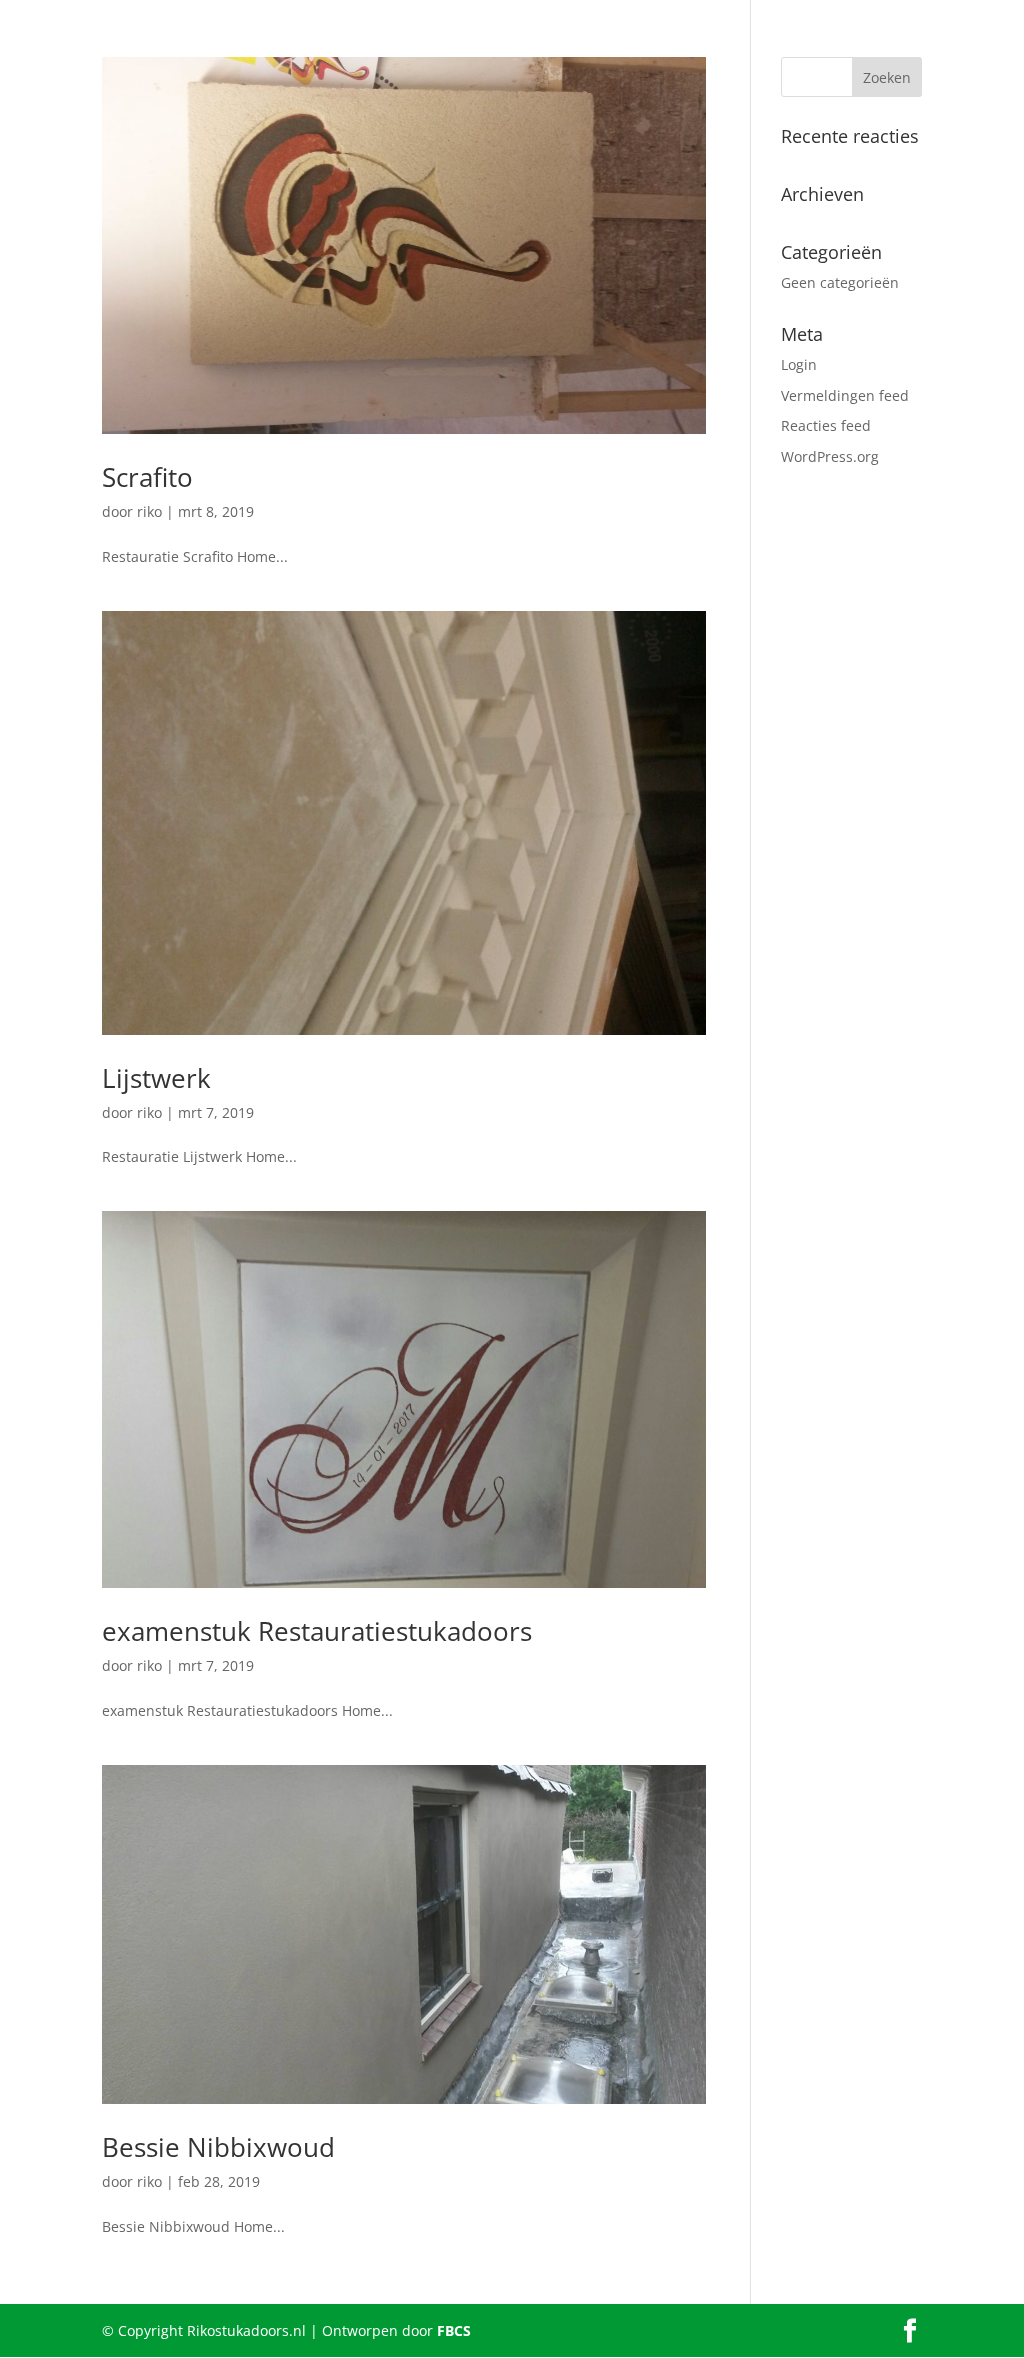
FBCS (454, 2330)
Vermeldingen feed (845, 395)
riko (149, 511)
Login (799, 364)
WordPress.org (830, 456)
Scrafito (147, 477)
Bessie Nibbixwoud (218, 2147)
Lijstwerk (156, 1078)
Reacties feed (826, 425)
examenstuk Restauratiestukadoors (317, 1631)
